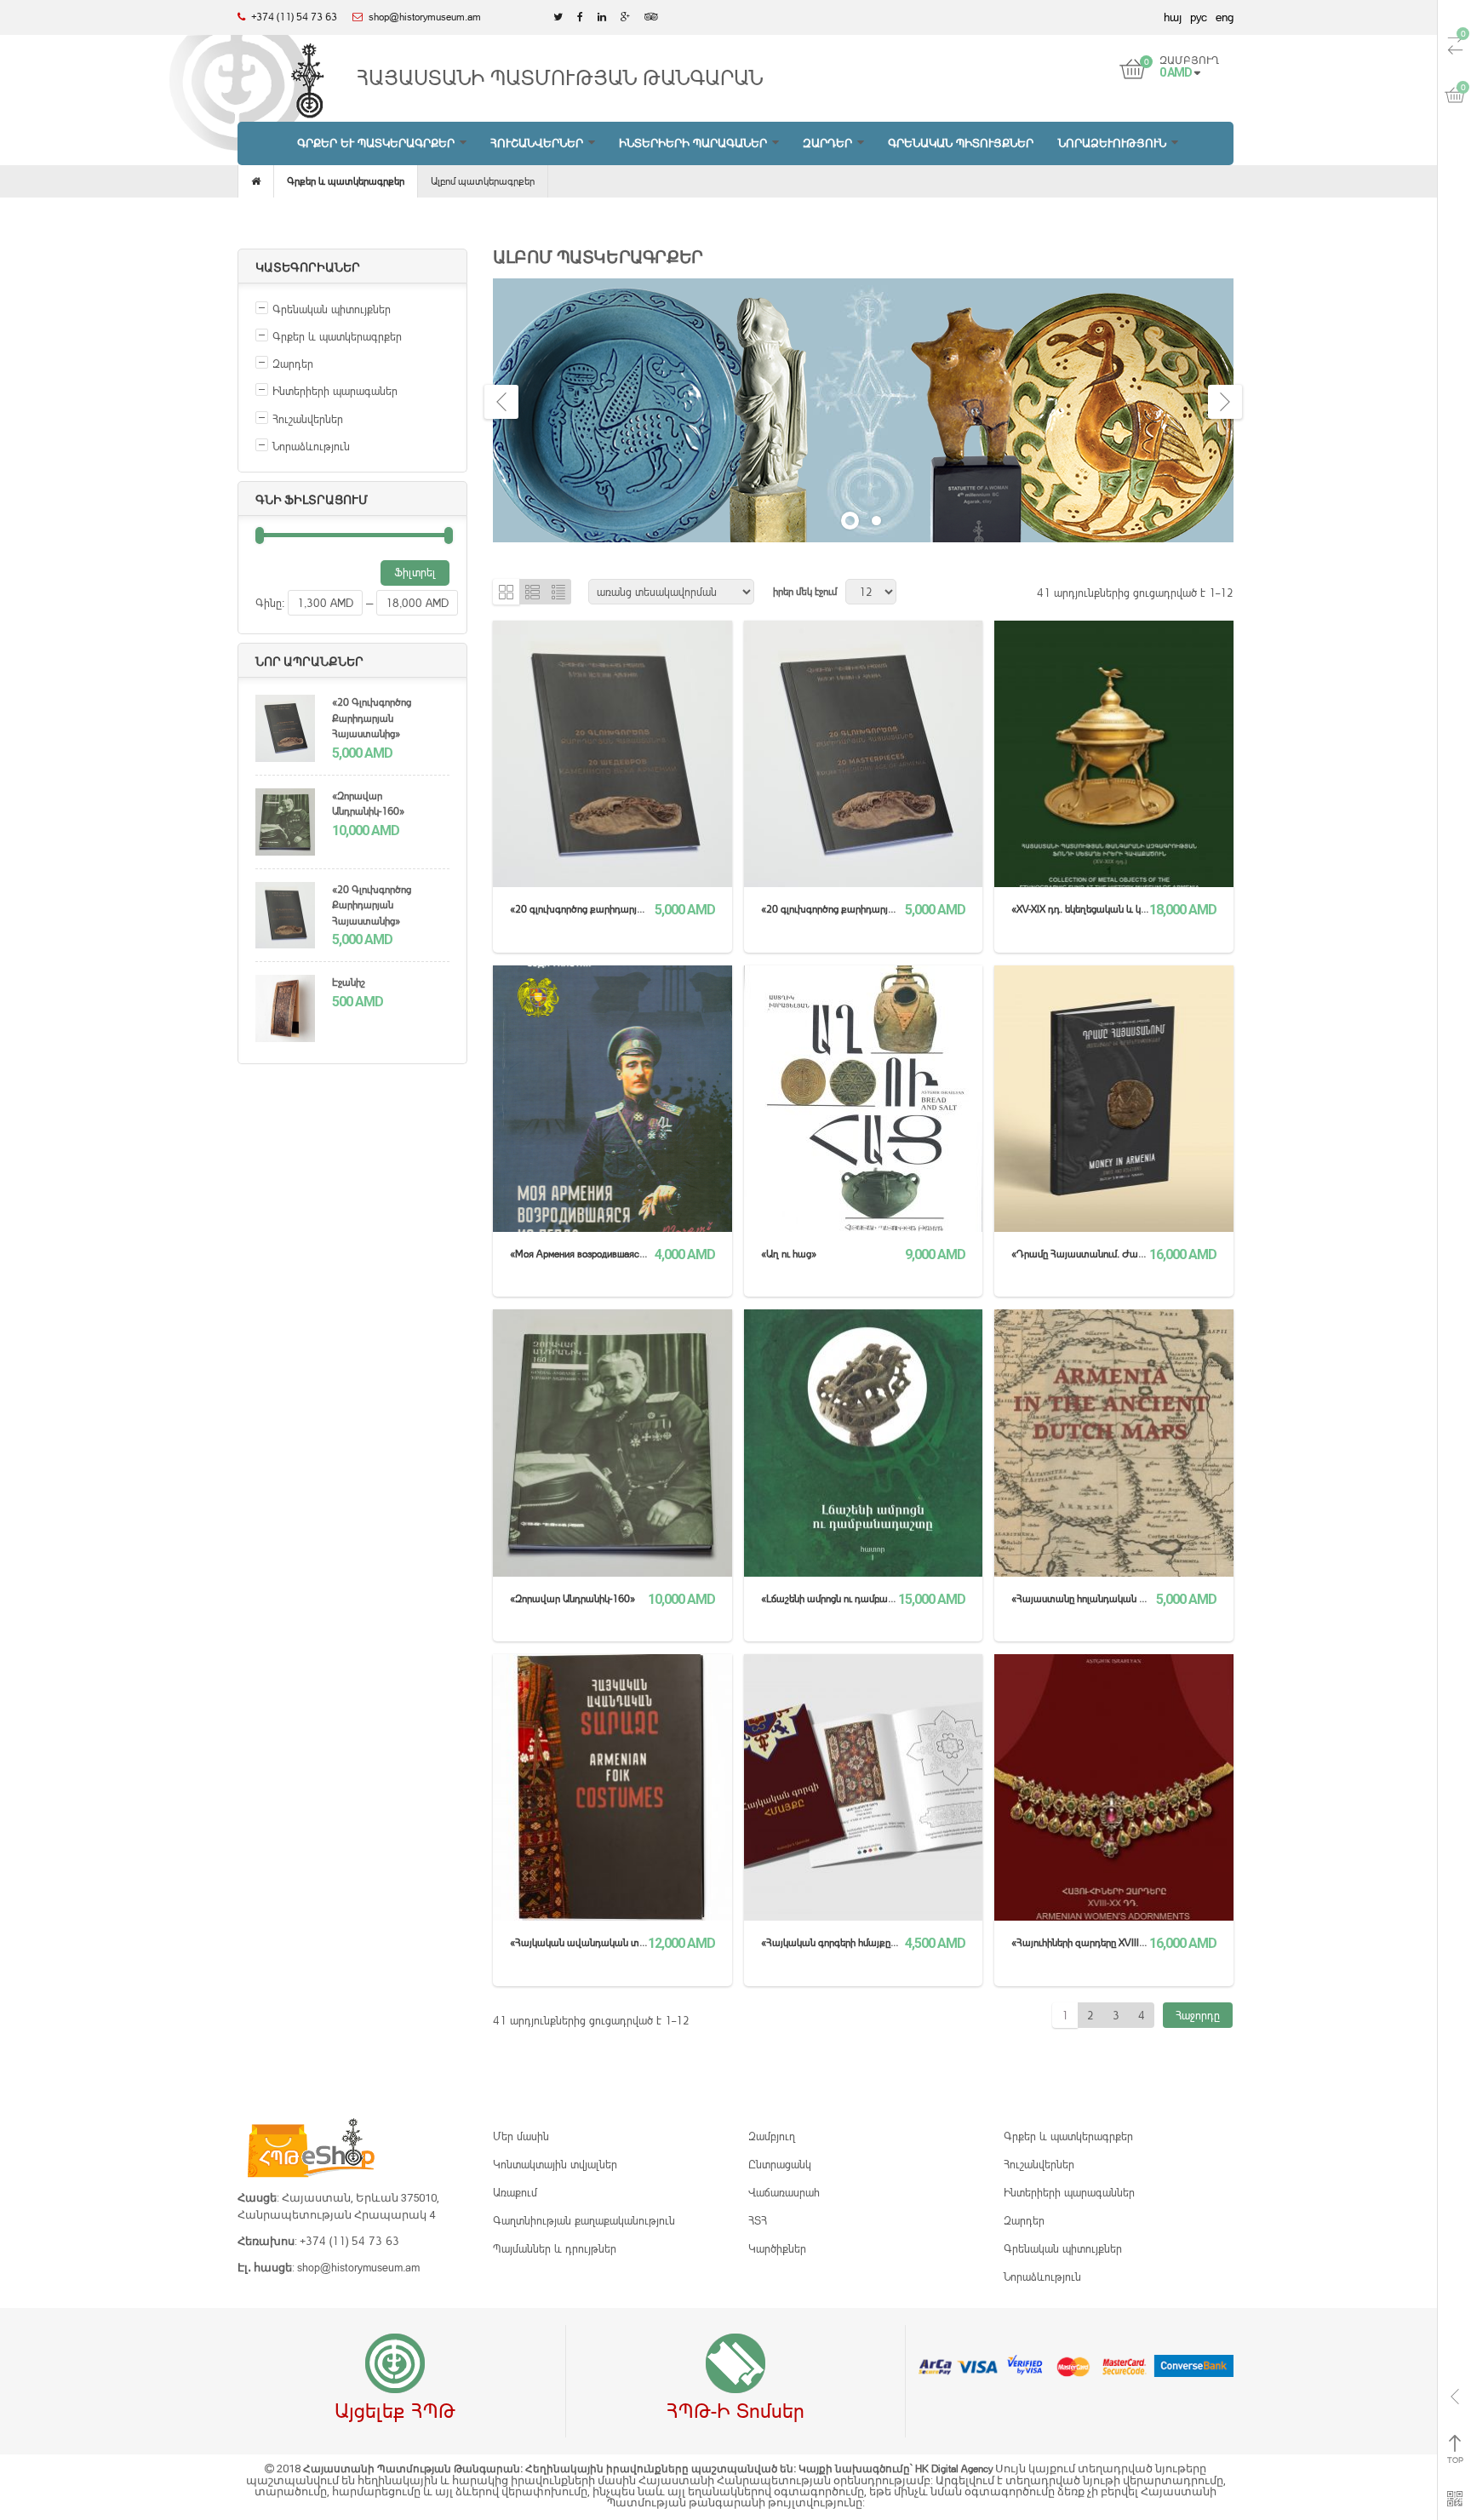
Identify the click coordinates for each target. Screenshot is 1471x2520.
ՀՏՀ (758, 2220)
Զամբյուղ (772, 2136)
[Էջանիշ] (285, 1011)
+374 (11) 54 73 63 (349, 2241)
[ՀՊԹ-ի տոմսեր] (735, 2364)
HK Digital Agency (955, 2468)
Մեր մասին (521, 2136)
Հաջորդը (1198, 2015)
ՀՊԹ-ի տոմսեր (735, 2410)
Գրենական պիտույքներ (332, 309)
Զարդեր (293, 364)
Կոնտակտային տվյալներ (555, 2164)
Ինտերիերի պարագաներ (335, 391)
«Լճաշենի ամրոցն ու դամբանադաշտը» (850, 1598)
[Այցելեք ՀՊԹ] (395, 2364)
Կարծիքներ (777, 2248)
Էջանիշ (349, 982)
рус (1199, 17)
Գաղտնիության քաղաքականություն (584, 2220)
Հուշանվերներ (308, 419)
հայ (1173, 17)
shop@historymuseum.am (358, 2267)
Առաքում (515, 2192)
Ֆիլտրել (415, 572)
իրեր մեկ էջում (805, 591)
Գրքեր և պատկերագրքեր (346, 181)
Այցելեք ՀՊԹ (395, 2410)
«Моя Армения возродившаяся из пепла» (600, 1254)
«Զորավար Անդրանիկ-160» (368, 804)
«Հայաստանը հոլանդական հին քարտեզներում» (1121, 1598)
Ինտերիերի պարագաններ (1069, 2192)
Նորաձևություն (311, 446)
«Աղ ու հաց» (789, 1254)
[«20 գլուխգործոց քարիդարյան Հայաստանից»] (285, 730)
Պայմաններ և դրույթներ (555, 2248)
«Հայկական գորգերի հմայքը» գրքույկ (846, 1942)
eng (1225, 17)
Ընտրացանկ (780, 2164)
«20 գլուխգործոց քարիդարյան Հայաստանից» (372, 718)
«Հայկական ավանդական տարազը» (594, 1942)
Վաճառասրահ (784, 2192)
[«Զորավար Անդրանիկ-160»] (285, 824)
